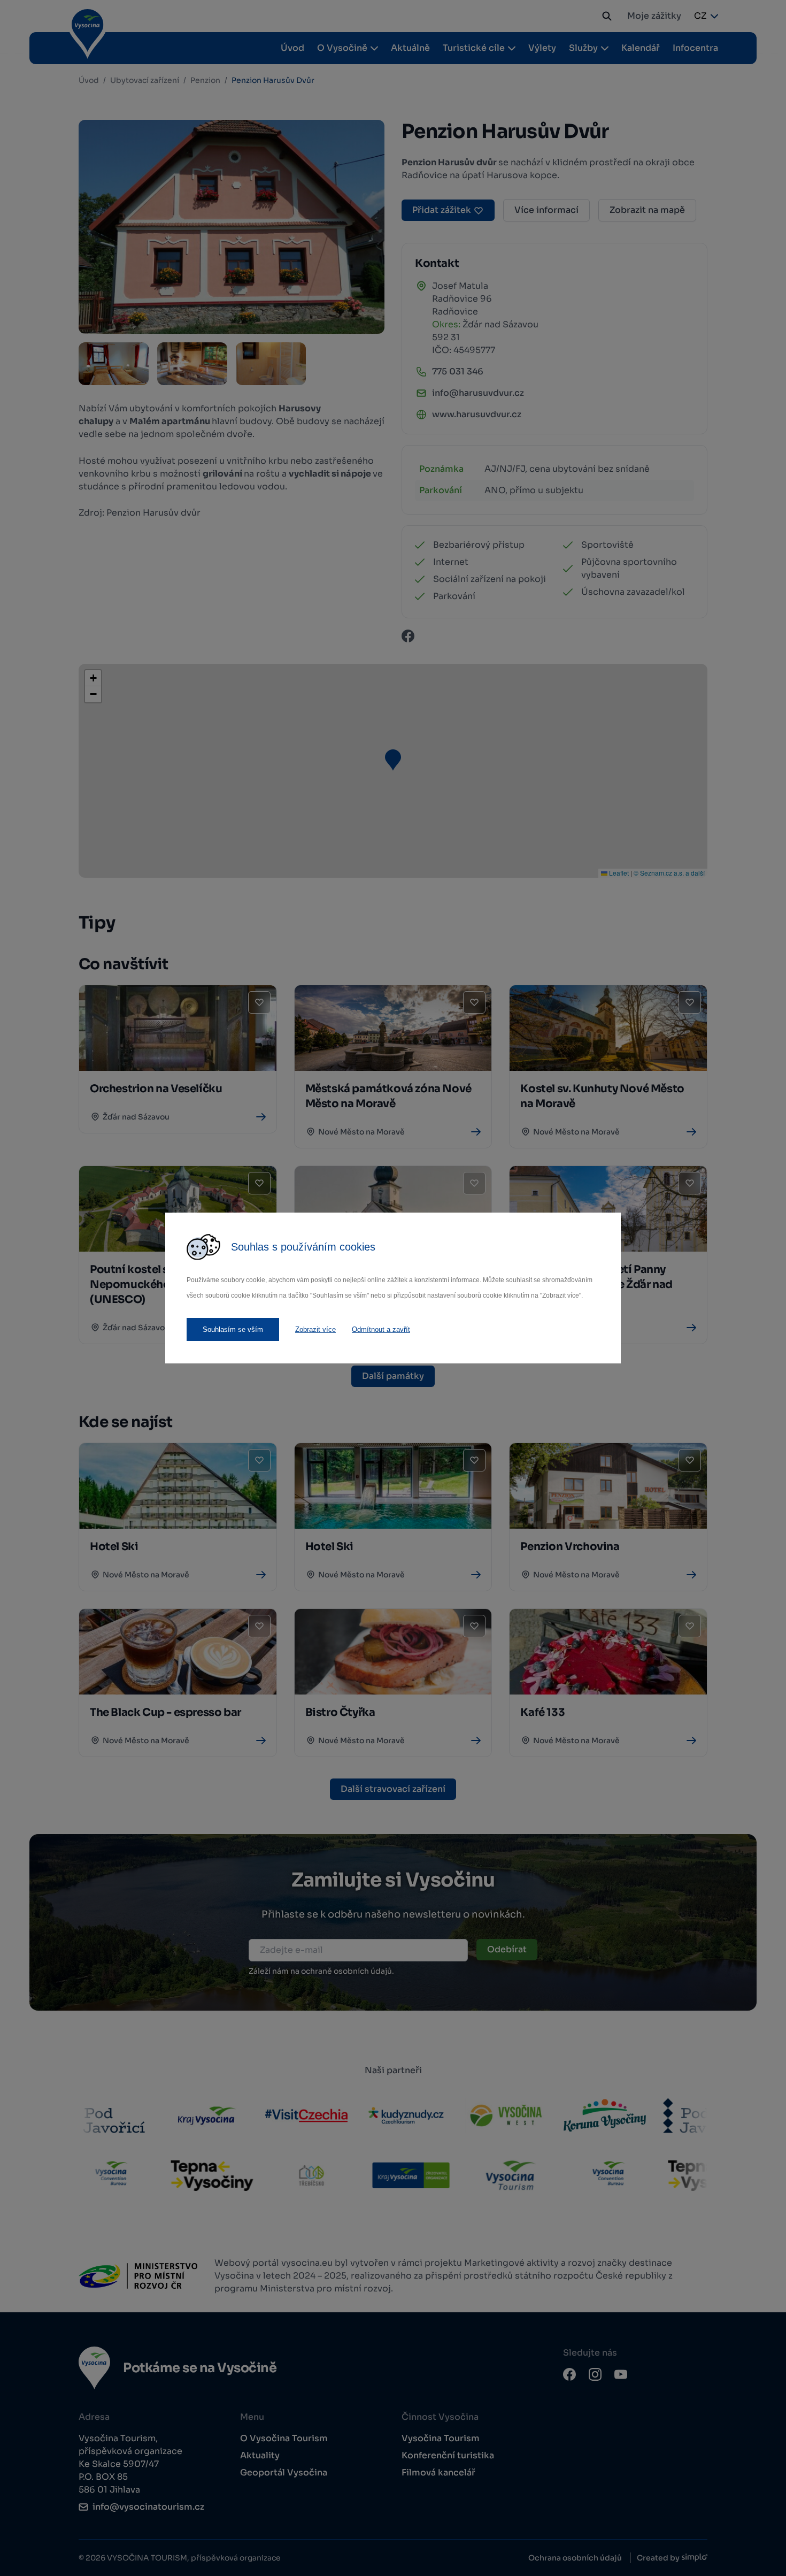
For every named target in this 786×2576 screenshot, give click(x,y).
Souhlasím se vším (233, 1329)
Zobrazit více (315, 1329)
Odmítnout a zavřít (381, 1329)
